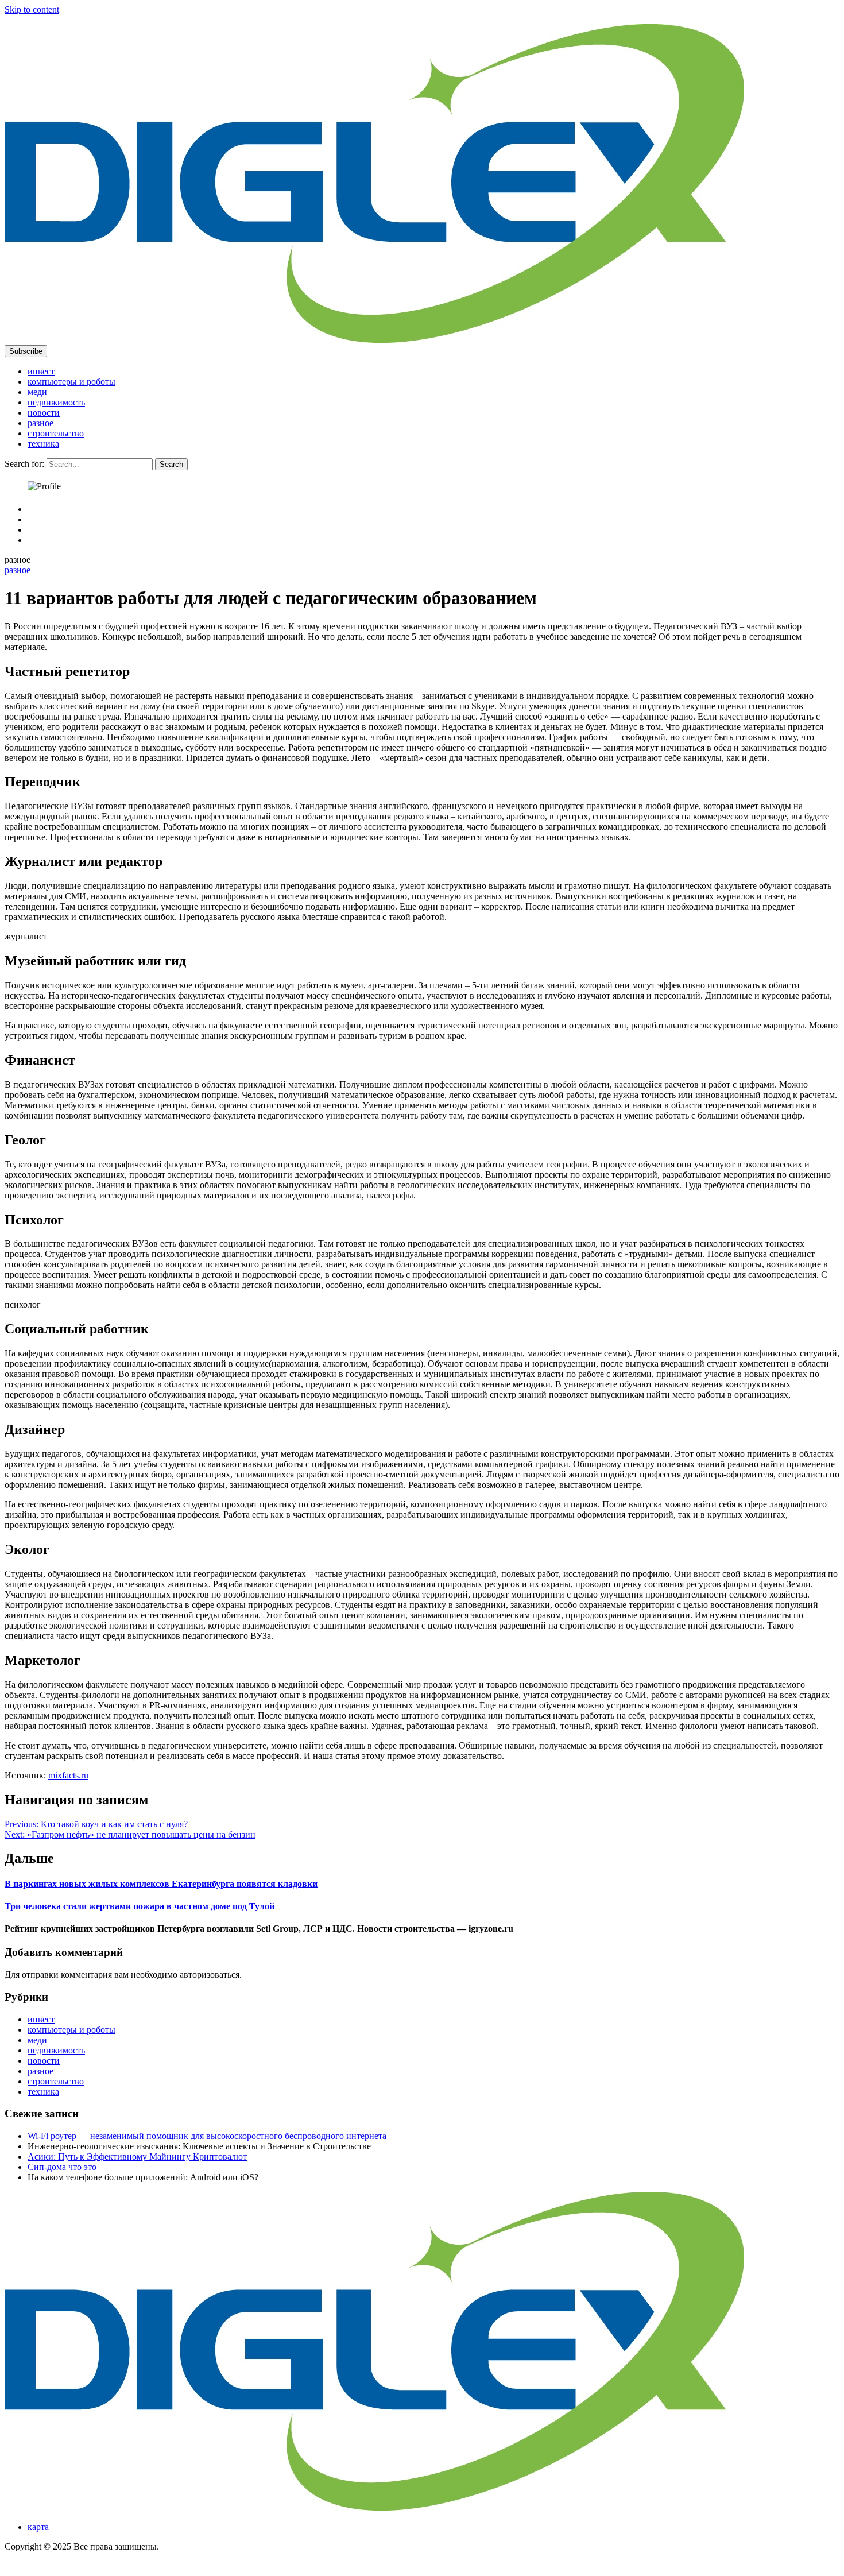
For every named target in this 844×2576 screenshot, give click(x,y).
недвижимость (56, 402)
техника (43, 444)
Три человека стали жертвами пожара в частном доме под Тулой (140, 1906)
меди (37, 392)
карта (38, 2527)
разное (40, 423)
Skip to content (32, 9)
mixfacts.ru (68, 1775)
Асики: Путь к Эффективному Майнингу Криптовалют (137, 2157)
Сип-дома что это (62, 2167)
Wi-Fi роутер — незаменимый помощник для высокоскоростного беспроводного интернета (207, 2136)
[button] (26, 351)
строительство (56, 433)
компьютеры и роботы (71, 382)
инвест (41, 371)
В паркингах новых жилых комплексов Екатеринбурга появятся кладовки (161, 1884)
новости (44, 413)
